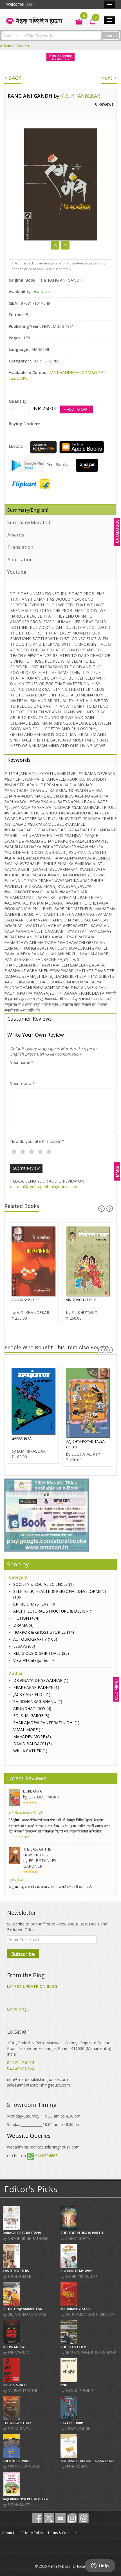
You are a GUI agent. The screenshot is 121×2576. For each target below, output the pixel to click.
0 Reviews (104, 104)
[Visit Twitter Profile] (49, 2518)
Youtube (17, 572)
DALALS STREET (15, 2385)
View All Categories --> (34, 1660)
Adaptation (20, 559)
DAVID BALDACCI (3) (33, 1744)
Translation (20, 547)
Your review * (23, 1084)
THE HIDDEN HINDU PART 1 (82, 2233)
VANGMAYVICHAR (26, 1300)
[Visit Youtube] (60, 2518)
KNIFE (65, 2385)
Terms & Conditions (63, 2533)
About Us (10, 2533)
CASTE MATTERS (16, 2271)
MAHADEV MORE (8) (32, 1737)
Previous (55, 245)
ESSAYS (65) (24, 1646)
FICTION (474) (26, 1618)
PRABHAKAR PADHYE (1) (36, 1687)
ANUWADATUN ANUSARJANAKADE (88, 2461)
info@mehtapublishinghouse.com (37, 2079)
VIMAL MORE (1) (28, 1730)
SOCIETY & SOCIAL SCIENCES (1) (43, 1584)
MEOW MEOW (14, 2347)
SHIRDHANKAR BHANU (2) (38, 1701)
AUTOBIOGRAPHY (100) (35, 1639)
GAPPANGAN (22, 1438)
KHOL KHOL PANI (16, 2461)
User (30, 4)
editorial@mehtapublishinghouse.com (44, 1187)
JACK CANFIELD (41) (32, 1694)
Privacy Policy (32, 2533)
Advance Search (14, 46)
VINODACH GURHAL (82, 1300)
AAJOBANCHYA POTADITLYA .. (27, 2499)
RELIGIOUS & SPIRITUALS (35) (41, 1653)
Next (65, 245)
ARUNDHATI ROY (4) (32, 1708)
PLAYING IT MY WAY (76, 2271)
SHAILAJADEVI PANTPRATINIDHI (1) (46, 1723)
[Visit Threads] (84, 2518)
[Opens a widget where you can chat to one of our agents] (100, 2566)
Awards (16, 535)
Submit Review (26, 1168)
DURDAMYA (33, 1791)
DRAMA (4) (23, 1625)
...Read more (19, 1837)
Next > (109, 78)
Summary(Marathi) (29, 522)
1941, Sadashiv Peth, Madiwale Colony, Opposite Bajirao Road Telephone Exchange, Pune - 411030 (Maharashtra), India (60, 2048)
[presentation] (101, 1209)
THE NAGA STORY (17, 2423)
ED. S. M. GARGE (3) (31, 1716)
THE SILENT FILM (73, 2347)
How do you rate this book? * (37, 1141)
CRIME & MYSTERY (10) (35, 1604)
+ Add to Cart (77, 409)
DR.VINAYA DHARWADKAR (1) (41, 1680)
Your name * (22, 1062)
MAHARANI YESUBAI (76, 2309)
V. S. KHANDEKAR (80, 96)
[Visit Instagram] (72, 2518)
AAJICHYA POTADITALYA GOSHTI (85, 1444)
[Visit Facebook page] (37, 2518)
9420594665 (46, 2156)
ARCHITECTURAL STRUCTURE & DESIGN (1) (54, 1611)
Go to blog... (18, 2009)
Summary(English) (28, 510)
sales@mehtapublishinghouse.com (39, 2085)
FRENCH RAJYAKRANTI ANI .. (24, 2309)
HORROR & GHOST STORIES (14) (44, 1632)
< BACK (13, 78)
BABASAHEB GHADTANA (22, 2233)
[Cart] (76, 21)
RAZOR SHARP (72, 2423)
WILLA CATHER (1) (30, 1751)
